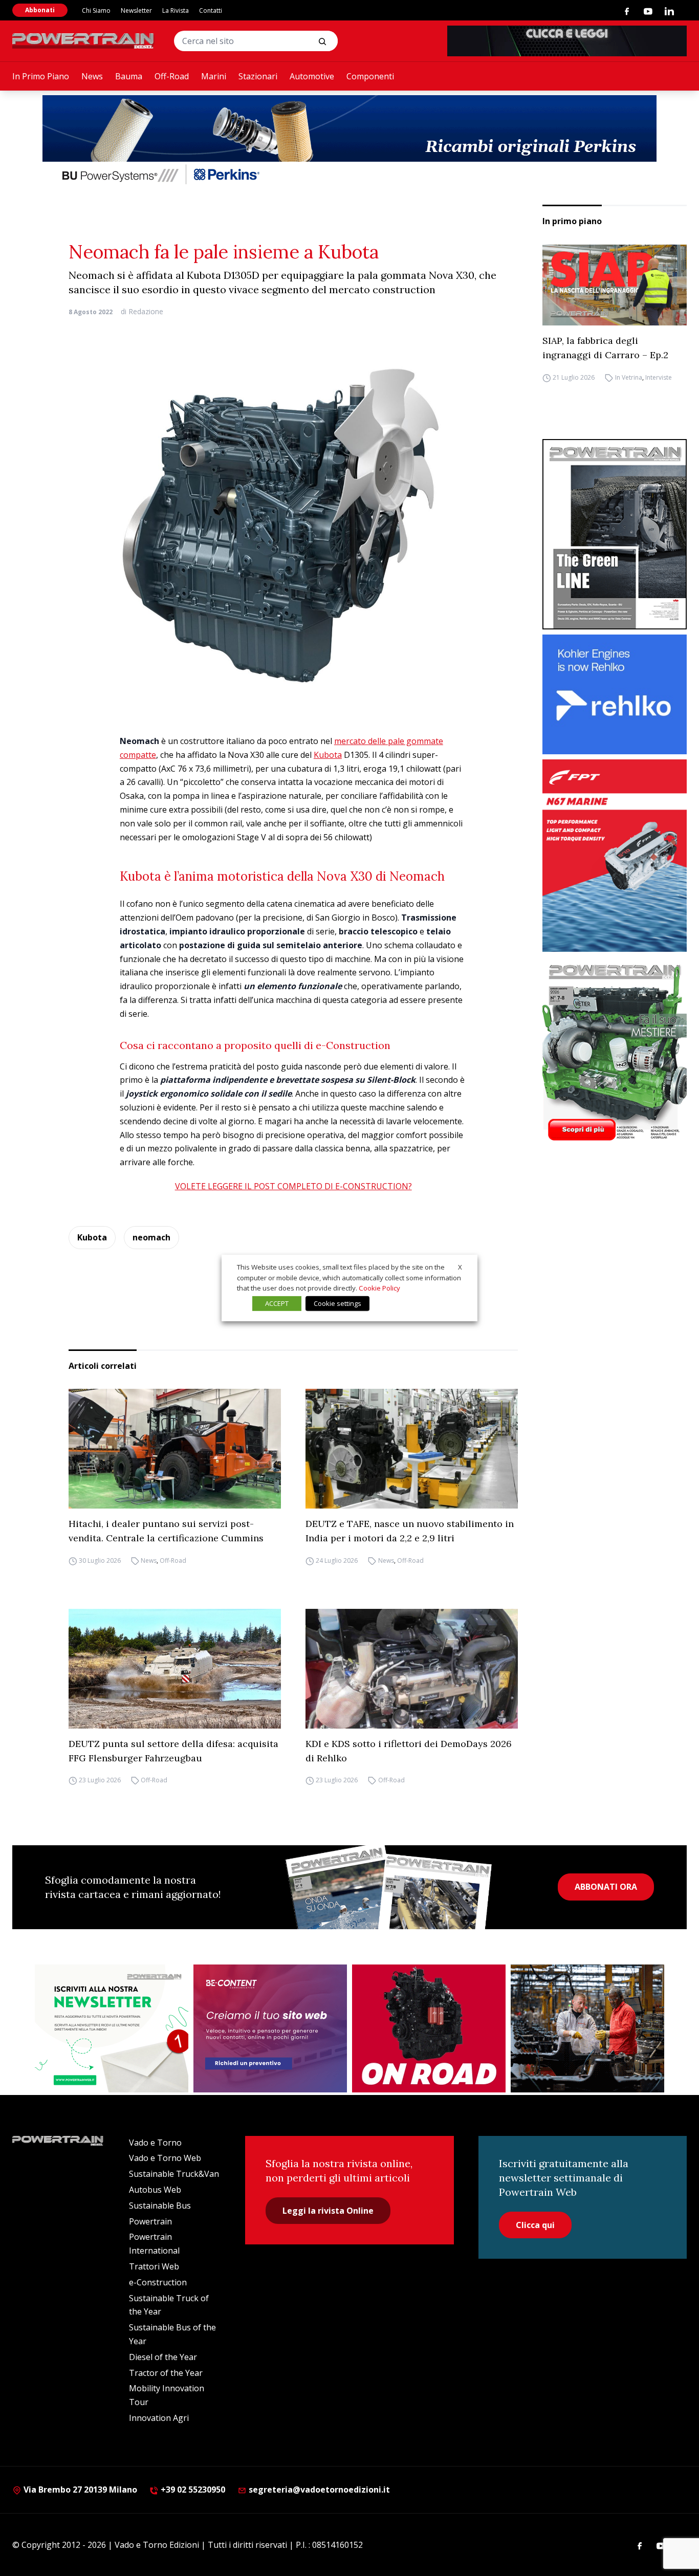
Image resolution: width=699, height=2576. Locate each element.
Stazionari (258, 76)
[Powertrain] (84, 41)
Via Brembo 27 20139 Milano (79, 2490)
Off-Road (172, 76)
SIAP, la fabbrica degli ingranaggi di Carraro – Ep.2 (605, 348)
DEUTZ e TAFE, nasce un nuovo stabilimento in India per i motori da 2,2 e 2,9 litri (410, 1531)
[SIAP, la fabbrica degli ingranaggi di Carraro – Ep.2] (615, 285)
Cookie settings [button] (337, 1303)
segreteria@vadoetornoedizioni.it (318, 2490)
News (92, 76)
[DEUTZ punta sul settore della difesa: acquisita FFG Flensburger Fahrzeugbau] (175, 1669)
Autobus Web (155, 2190)
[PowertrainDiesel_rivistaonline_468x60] (567, 41)
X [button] (460, 1267)
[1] (112, 2028)
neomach (151, 1237)
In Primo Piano (41, 76)
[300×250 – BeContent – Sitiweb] (270, 2028)
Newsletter (136, 10)
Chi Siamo (96, 10)
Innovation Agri (159, 2418)
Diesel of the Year (163, 2357)
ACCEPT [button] (277, 1303)
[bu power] (349, 141)
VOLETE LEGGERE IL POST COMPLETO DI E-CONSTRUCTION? (293, 1186)
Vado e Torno (155, 2143)
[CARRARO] (587, 2028)
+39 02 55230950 (192, 2490)
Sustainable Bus (160, 2206)
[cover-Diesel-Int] (615, 534)
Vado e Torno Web (165, 2158)
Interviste (659, 377)
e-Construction (158, 2282)
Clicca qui (535, 2225)
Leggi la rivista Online (328, 2211)
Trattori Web (154, 2266)
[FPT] (615, 855)
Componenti (370, 76)
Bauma (129, 76)
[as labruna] (429, 2028)
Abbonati (40, 10)
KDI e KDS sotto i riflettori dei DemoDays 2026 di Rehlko (409, 1751)
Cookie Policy (379, 1288)
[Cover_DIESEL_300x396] (615, 1052)
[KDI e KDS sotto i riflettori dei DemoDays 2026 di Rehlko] (412, 1669)
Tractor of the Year (166, 2373)
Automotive (312, 76)
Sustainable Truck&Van (174, 2174)
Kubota (328, 755)
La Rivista (176, 10)
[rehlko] (615, 695)
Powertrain (150, 2221)
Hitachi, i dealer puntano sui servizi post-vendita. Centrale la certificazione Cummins (166, 1531)
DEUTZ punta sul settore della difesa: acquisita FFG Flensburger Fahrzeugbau (173, 1751)
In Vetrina (629, 377)
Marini (214, 76)
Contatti (211, 10)
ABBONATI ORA (606, 1887)
